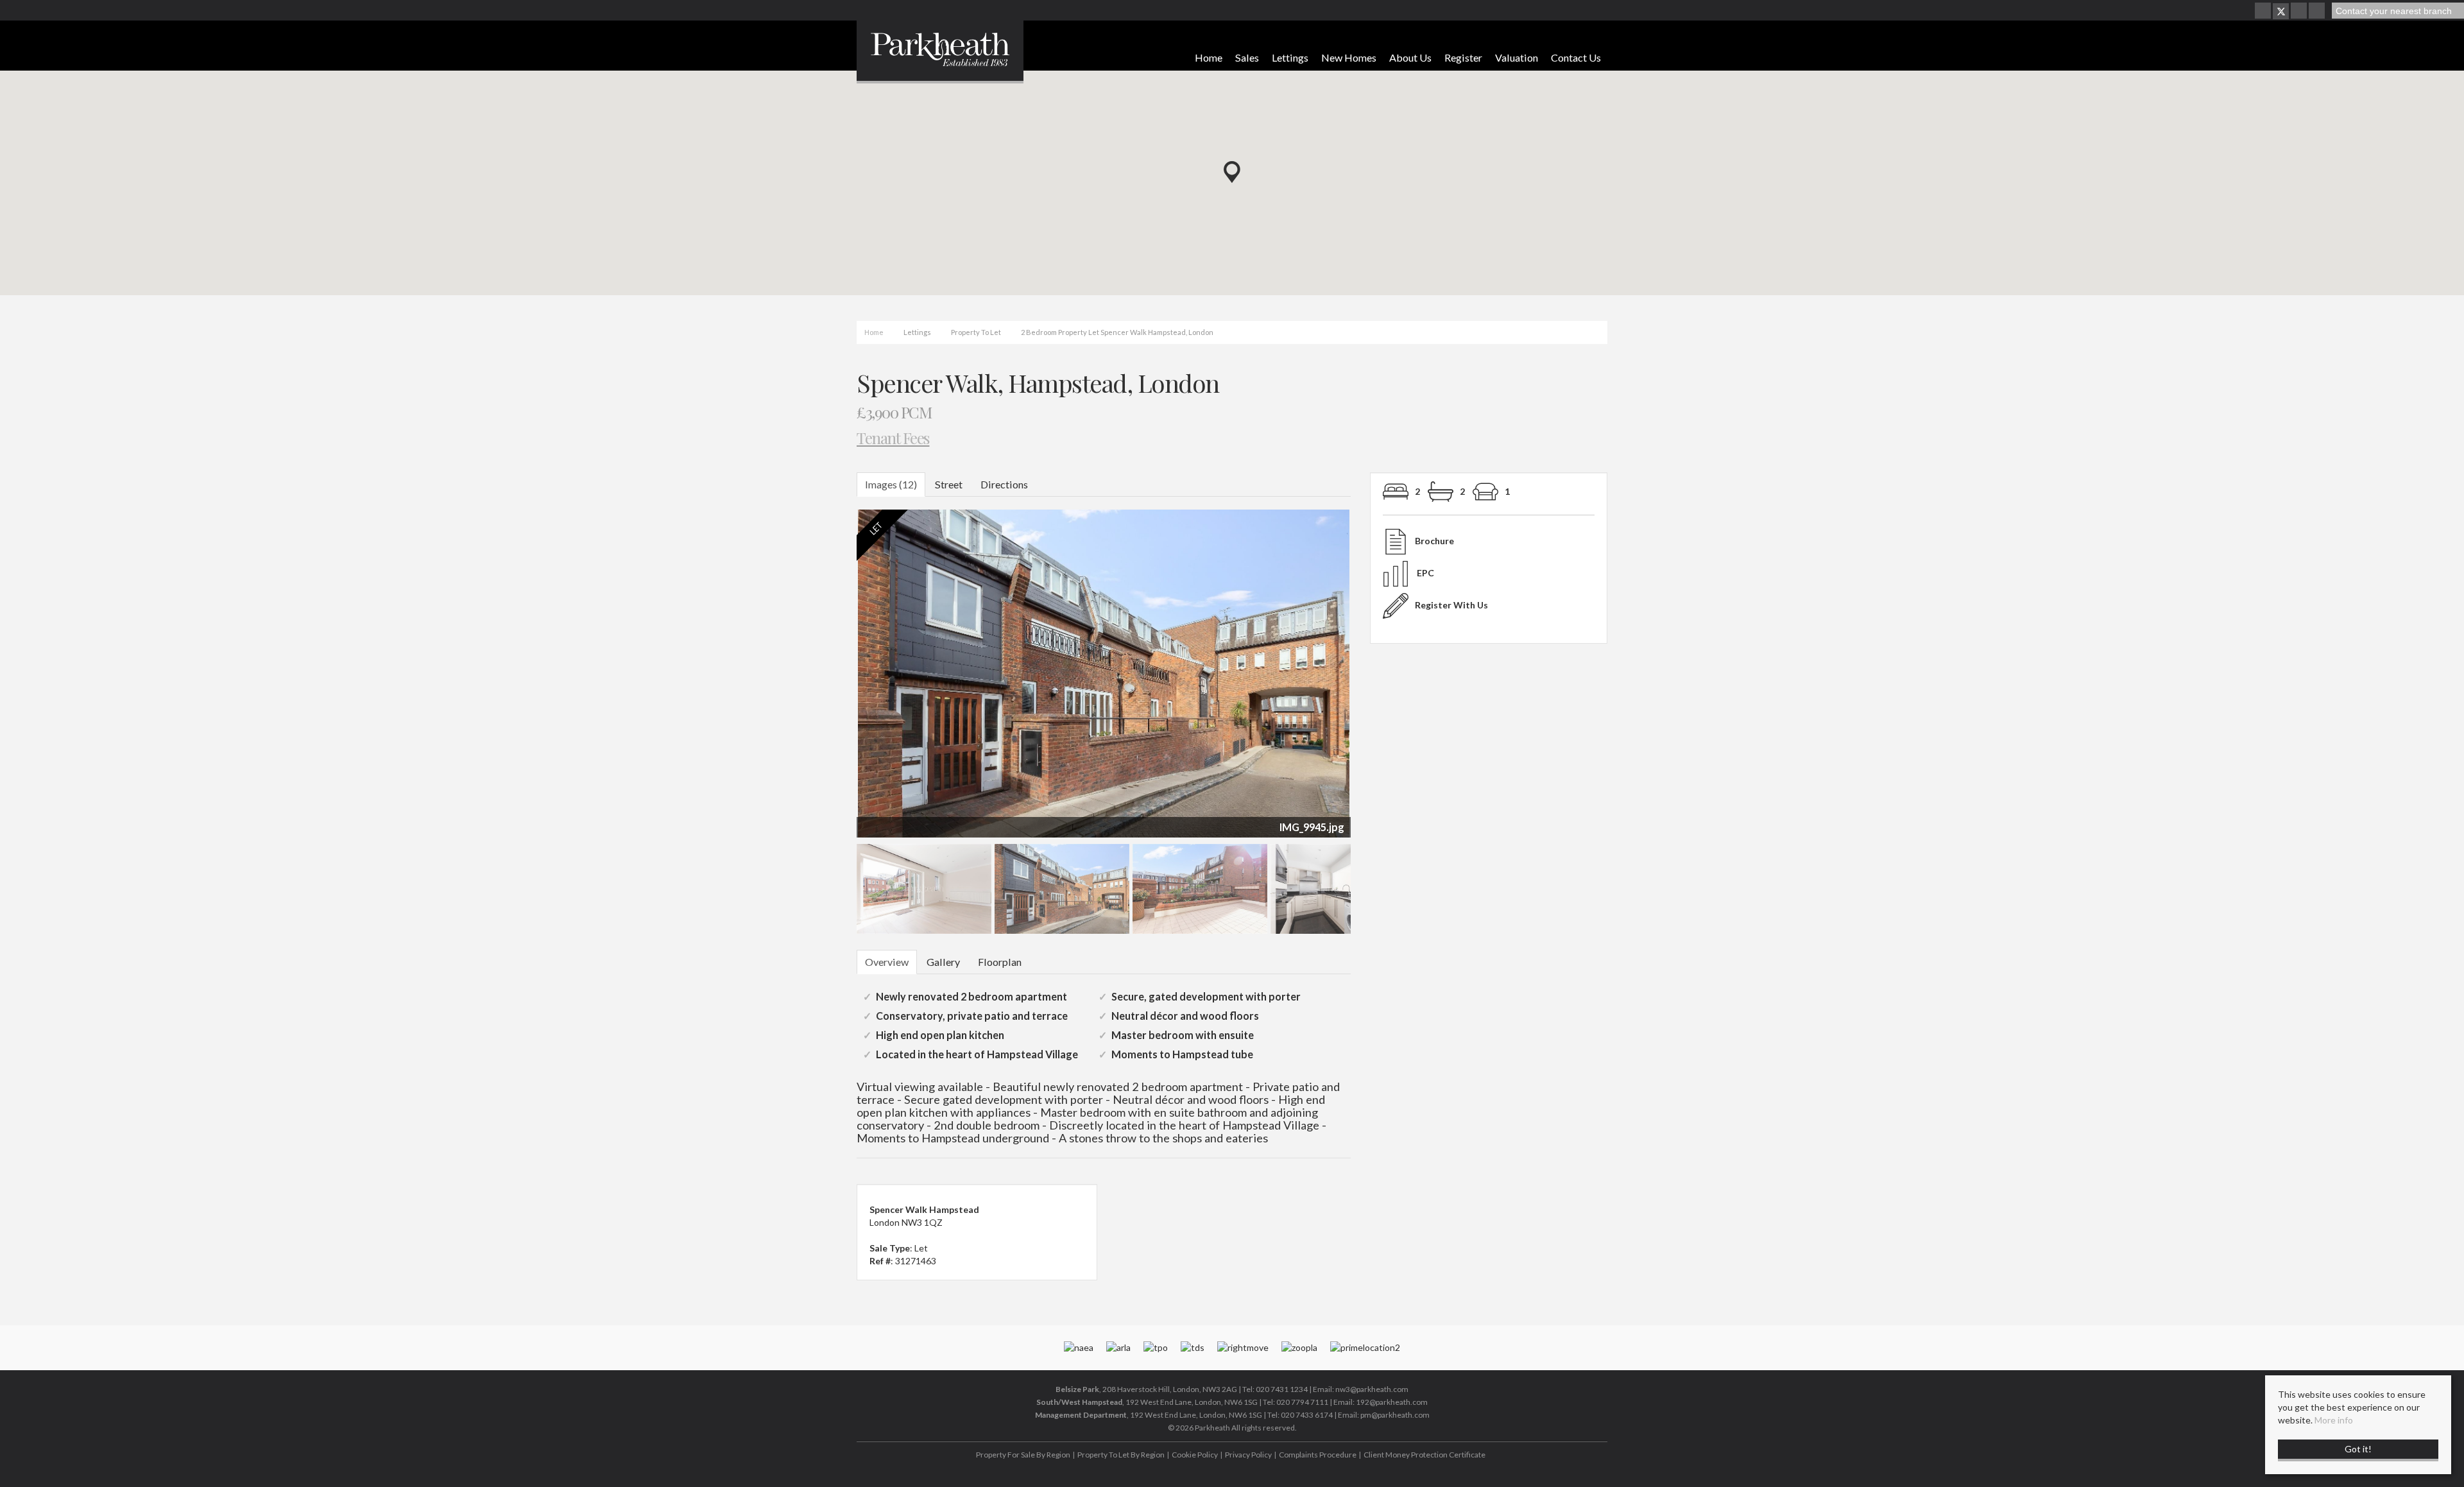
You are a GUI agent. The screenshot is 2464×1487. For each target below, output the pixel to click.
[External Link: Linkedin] (2318, 11)
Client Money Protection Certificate (1425, 1455)
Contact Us (1576, 57)
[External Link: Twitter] (2281, 11)
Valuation (1517, 57)
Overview (887, 962)
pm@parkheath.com (1395, 1415)
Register (1463, 57)
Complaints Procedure (1318, 1455)
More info (2334, 1420)
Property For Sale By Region (1023, 1455)
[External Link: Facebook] (2264, 11)
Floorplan (1000, 962)
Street (949, 484)
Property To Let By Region (1121, 1455)
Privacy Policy (1248, 1455)
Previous (837, 679)
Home (1209, 57)
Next (1376, 679)
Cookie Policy (1195, 1455)
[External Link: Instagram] (2300, 11)
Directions (1004, 484)
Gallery (943, 962)
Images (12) (891, 484)
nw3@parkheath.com (1372, 1389)
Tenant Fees (893, 437)
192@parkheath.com (1392, 1402)
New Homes (1349, 57)
